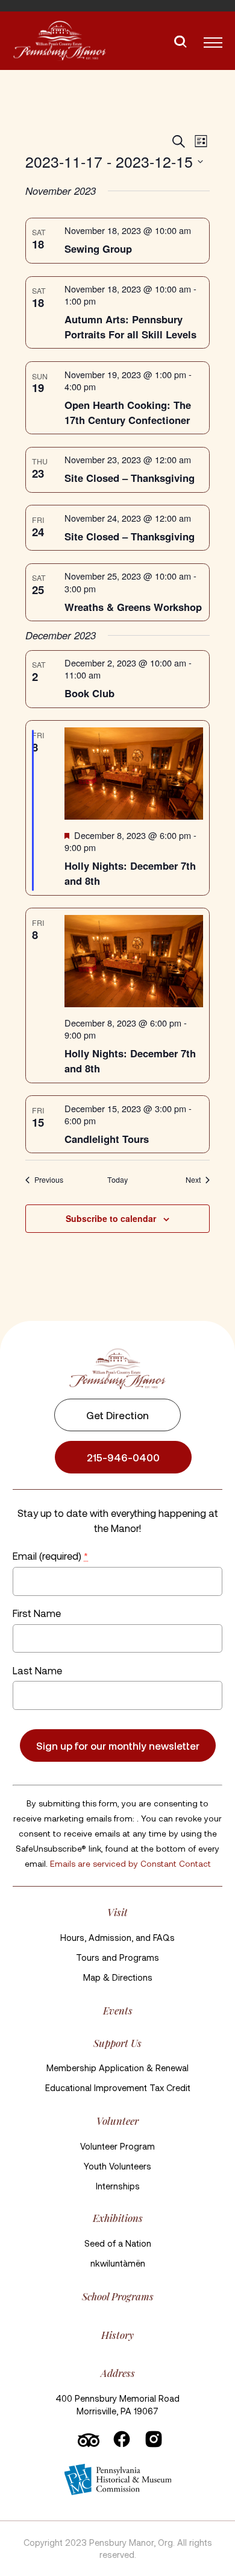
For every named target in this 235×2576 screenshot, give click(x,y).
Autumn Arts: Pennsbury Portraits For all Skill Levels (130, 327)
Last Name (37, 1670)
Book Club (89, 693)
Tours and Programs (117, 1957)
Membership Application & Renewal (117, 2068)
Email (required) (50, 1555)
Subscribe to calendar (111, 1218)
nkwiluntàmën (118, 2263)
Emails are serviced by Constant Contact (130, 1863)
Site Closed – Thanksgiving (130, 478)
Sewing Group (98, 248)
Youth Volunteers (117, 2166)
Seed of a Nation (118, 2243)
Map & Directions (118, 1977)
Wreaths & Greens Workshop (133, 607)
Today (117, 1180)
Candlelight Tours (107, 1139)
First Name (37, 1613)
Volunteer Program (117, 2146)
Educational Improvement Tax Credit (118, 2087)
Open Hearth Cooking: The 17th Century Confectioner (128, 412)
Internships (118, 2186)
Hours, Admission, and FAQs (117, 1937)
